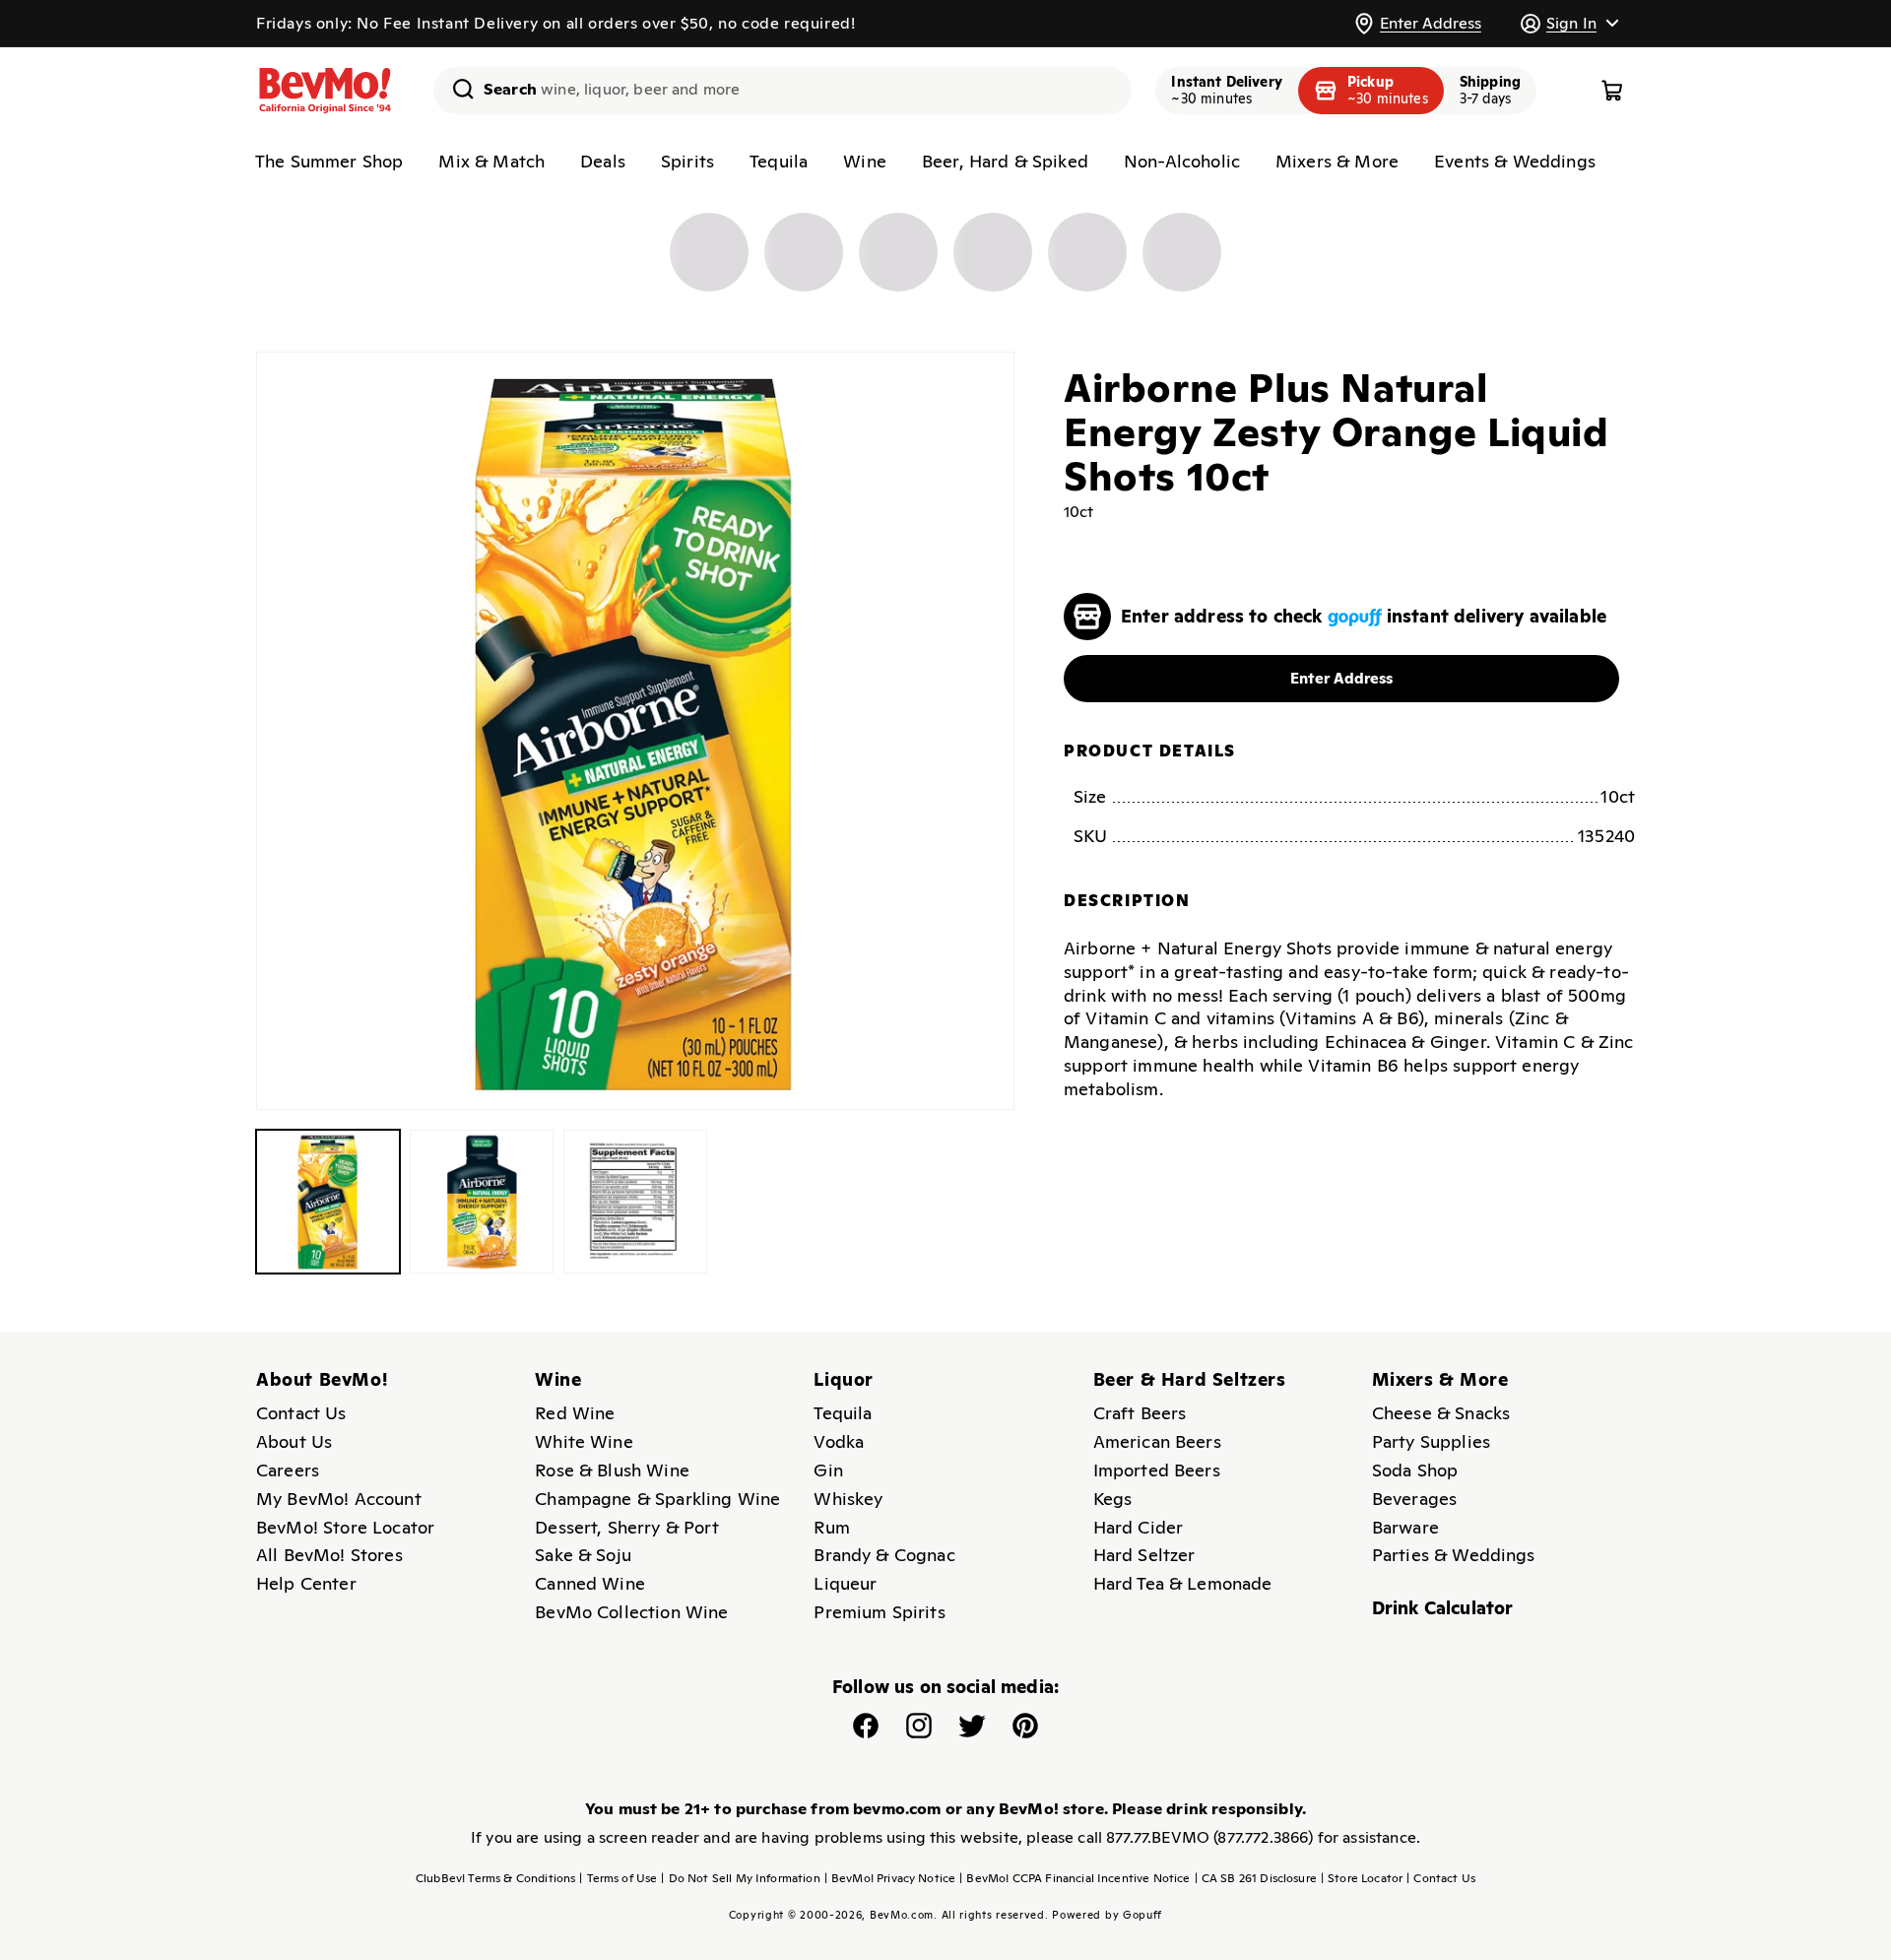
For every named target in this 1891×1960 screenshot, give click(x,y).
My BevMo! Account (339, 1499)
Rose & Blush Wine (612, 1470)
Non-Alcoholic (1182, 161)
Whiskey (848, 1499)
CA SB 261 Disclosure (1256, 1878)
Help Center (306, 1583)
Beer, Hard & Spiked (1005, 161)
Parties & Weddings (1454, 1555)
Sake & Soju (583, 1555)
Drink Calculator (1443, 1608)
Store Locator (1362, 1878)
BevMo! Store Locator (345, 1527)
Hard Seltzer (1144, 1555)
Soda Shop (1415, 1470)
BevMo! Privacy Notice (890, 1878)
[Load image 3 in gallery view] (635, 1202)
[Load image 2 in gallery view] (482, 1202)
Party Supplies (1431, 1441)
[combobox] (782, 91)
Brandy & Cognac (884, 1555)
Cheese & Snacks (1441, 1413)
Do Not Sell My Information (740, 1878)
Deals (603, 161)
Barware (1405, 1527)
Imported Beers (1157, 1470)
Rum (831, 1527)
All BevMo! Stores (329, 1555)
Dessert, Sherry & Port (627, 1527)
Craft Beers (1140, 1413)
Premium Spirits (879, 1612)
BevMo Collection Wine (631, 1612)
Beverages (1414, 1499)
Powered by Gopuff (1107, 1915)
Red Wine (575, 1413)
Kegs (1113, 1499)
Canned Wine (590, 1583)
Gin (828, 1470)
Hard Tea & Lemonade (1183, 1583)
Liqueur (845, 1583)
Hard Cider (1139, 1527)
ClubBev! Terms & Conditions (495, 1878)
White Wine (584, 1441)
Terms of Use (618, 1878)
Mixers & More (1337, 161)
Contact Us (301, 1413)
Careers (288, 1470)
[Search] (456, 89)
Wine (865, 161)
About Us (294, 1441)
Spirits (687, 161)
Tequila (779, 161)
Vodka (839, 1441)
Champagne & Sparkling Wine (657, 1499)
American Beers (1157, 1441)
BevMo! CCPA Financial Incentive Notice (1075, 1878)
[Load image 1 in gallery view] (328, 1202)
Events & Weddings (1515, 161)
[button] (1569, 23)
